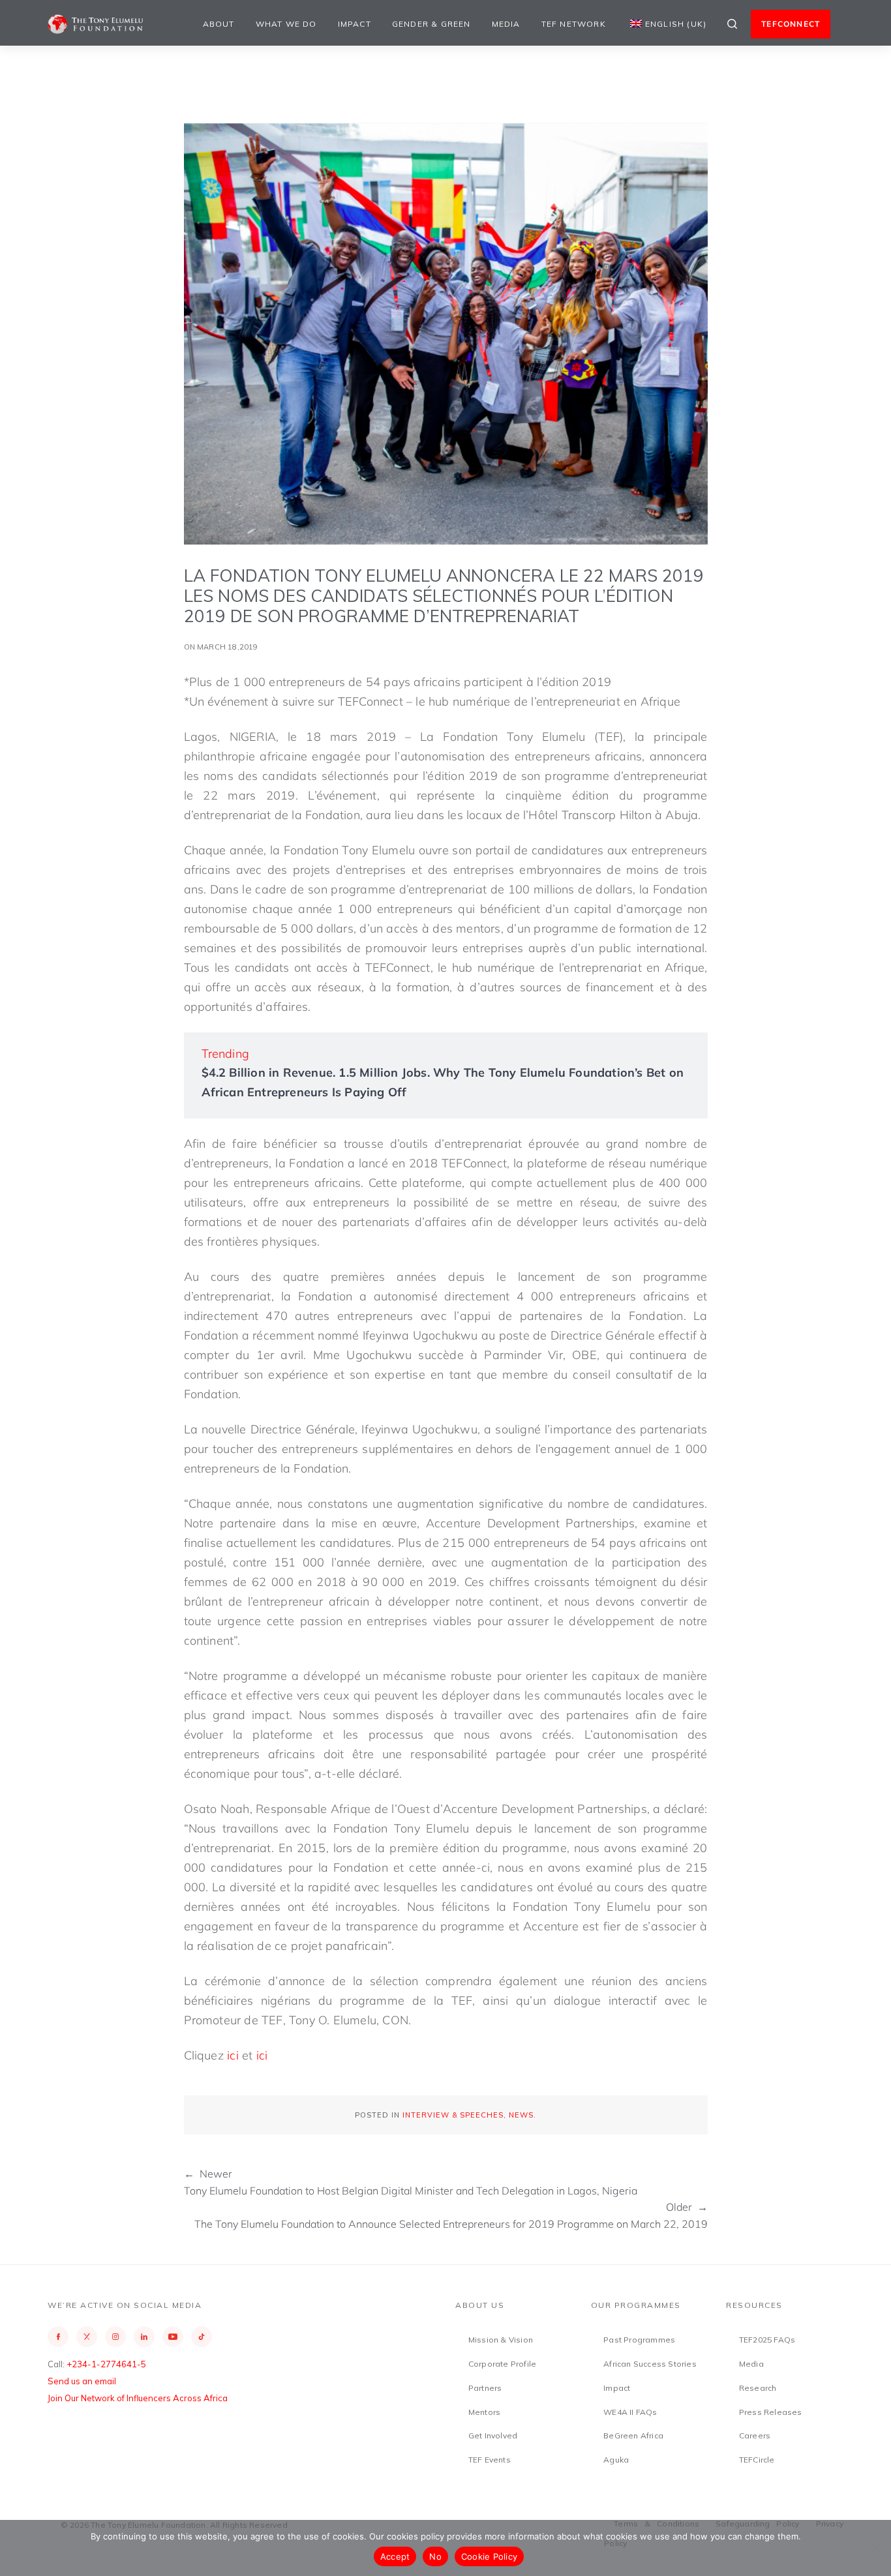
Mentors (484, 2412)
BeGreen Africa (633, 2435)
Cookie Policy (489, 2556)
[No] (875, 2548)
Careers (755, 2435)
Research (758, 2388)
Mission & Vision (501, 2340)
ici (233, 2055)
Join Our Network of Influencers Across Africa (138, 2398)
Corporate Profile (502, 2364)
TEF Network (574, 24)
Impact (355, 24)
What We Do (286, 24)
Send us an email (82, 2381)
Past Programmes (639, 2340)
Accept (395, 2556)
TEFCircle (757, 2460)
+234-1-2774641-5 (106, 2364)
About (219, 24)
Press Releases (771, 2412)
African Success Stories (650, 2364)
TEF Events (490, 2460)
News (521, 2115)
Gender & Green (431, 24)
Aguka (616, 2460)
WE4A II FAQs (630, 2412)
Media (506, 24)
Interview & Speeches (453, 2115)
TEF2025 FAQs (767, 2340)
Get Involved (493, 2435)
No (435, 2556)
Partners (485, 2388)
